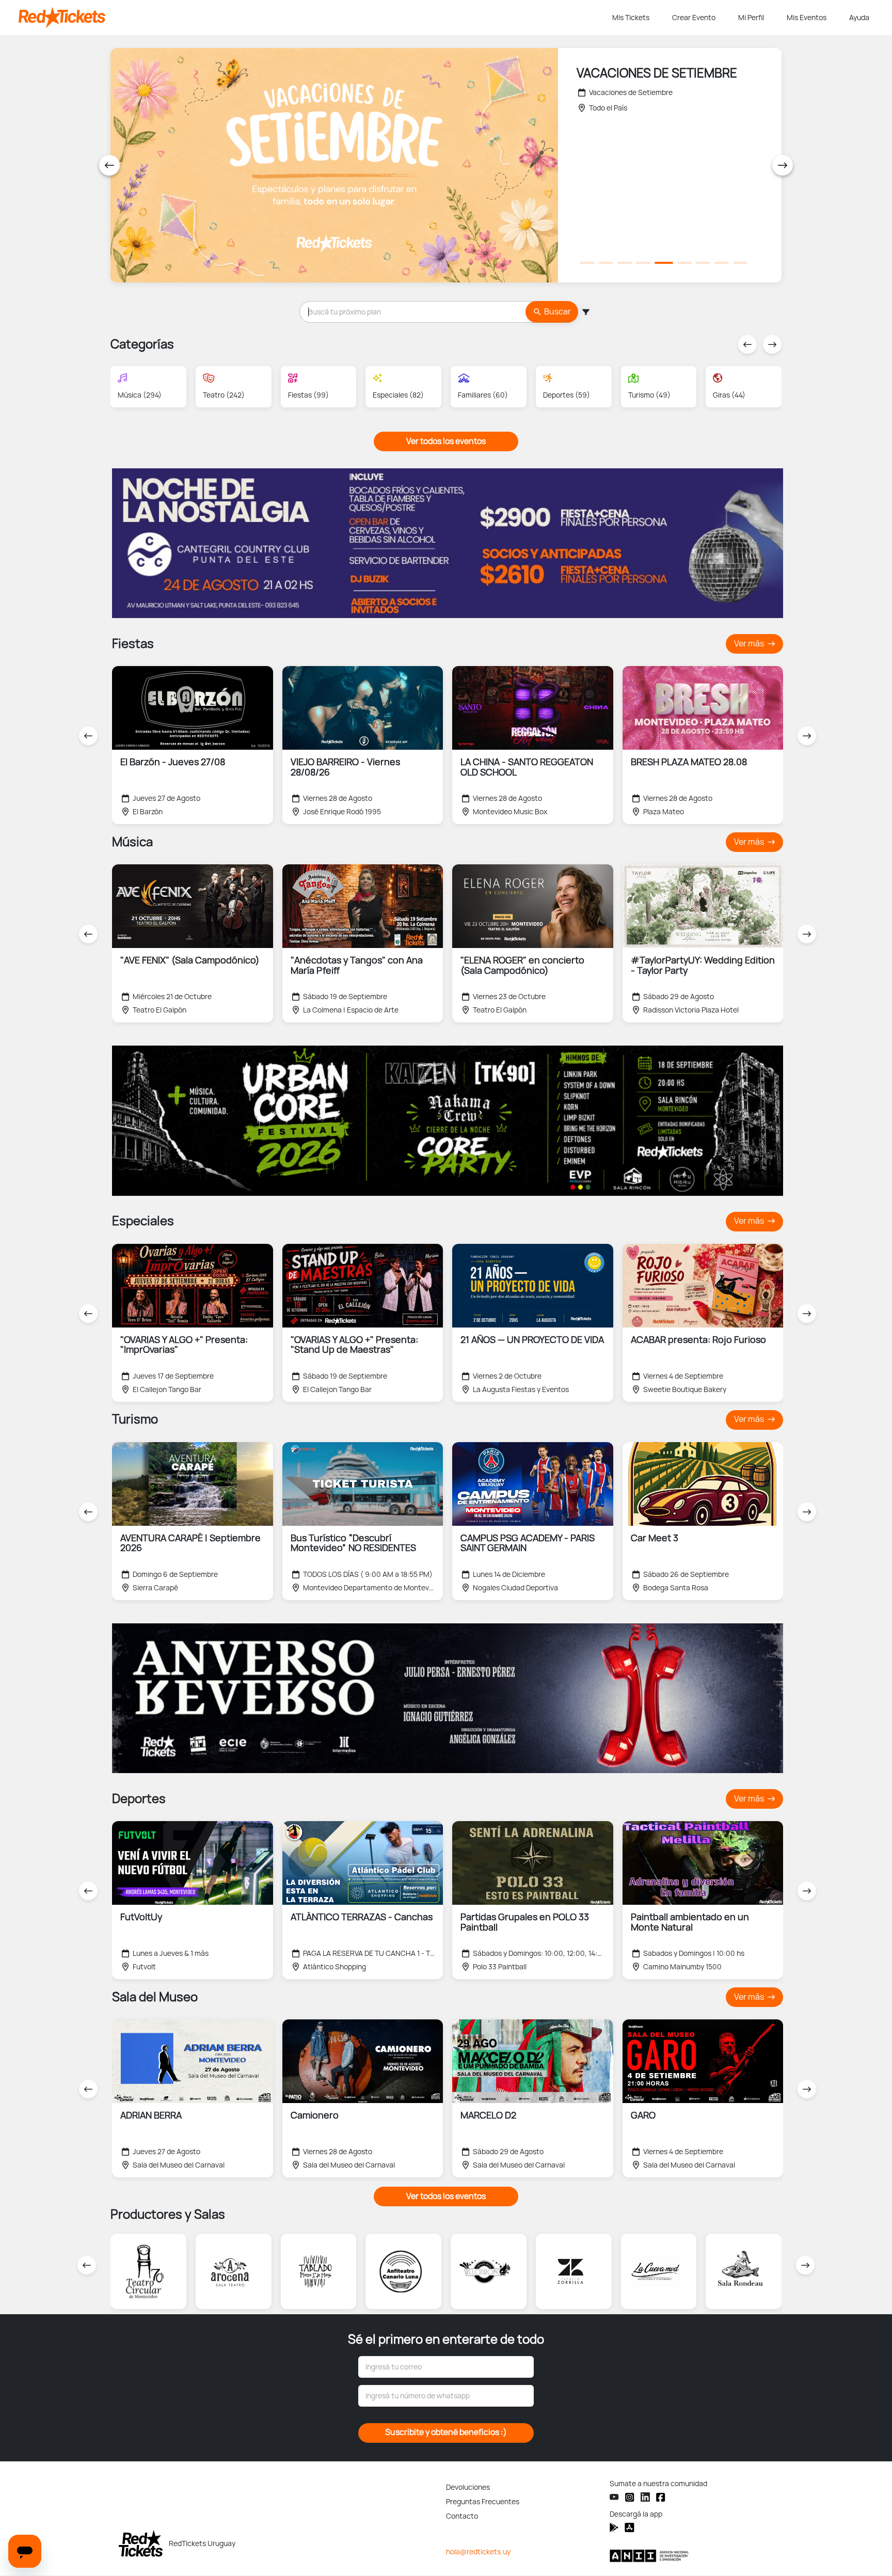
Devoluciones (468, 2487)
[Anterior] (109, 165)
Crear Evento (694, 18)
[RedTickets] (141, 2543)
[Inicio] (313, 18)
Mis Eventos (807, 18)
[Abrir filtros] (585, 312)
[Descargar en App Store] (614, 2527)
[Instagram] (630, 2497)
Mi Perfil (751, 18)
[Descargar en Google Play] (630, 2527)
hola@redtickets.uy (478, 2552)
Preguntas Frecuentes (483, 2502)
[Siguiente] (783, 165)
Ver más (750, 644)
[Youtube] (614, 2497)
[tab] (587, 263)
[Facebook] (661, 2497)
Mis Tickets (631, 18)
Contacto (462, 2516)
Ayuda (859, 18)
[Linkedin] (645, 2497)
